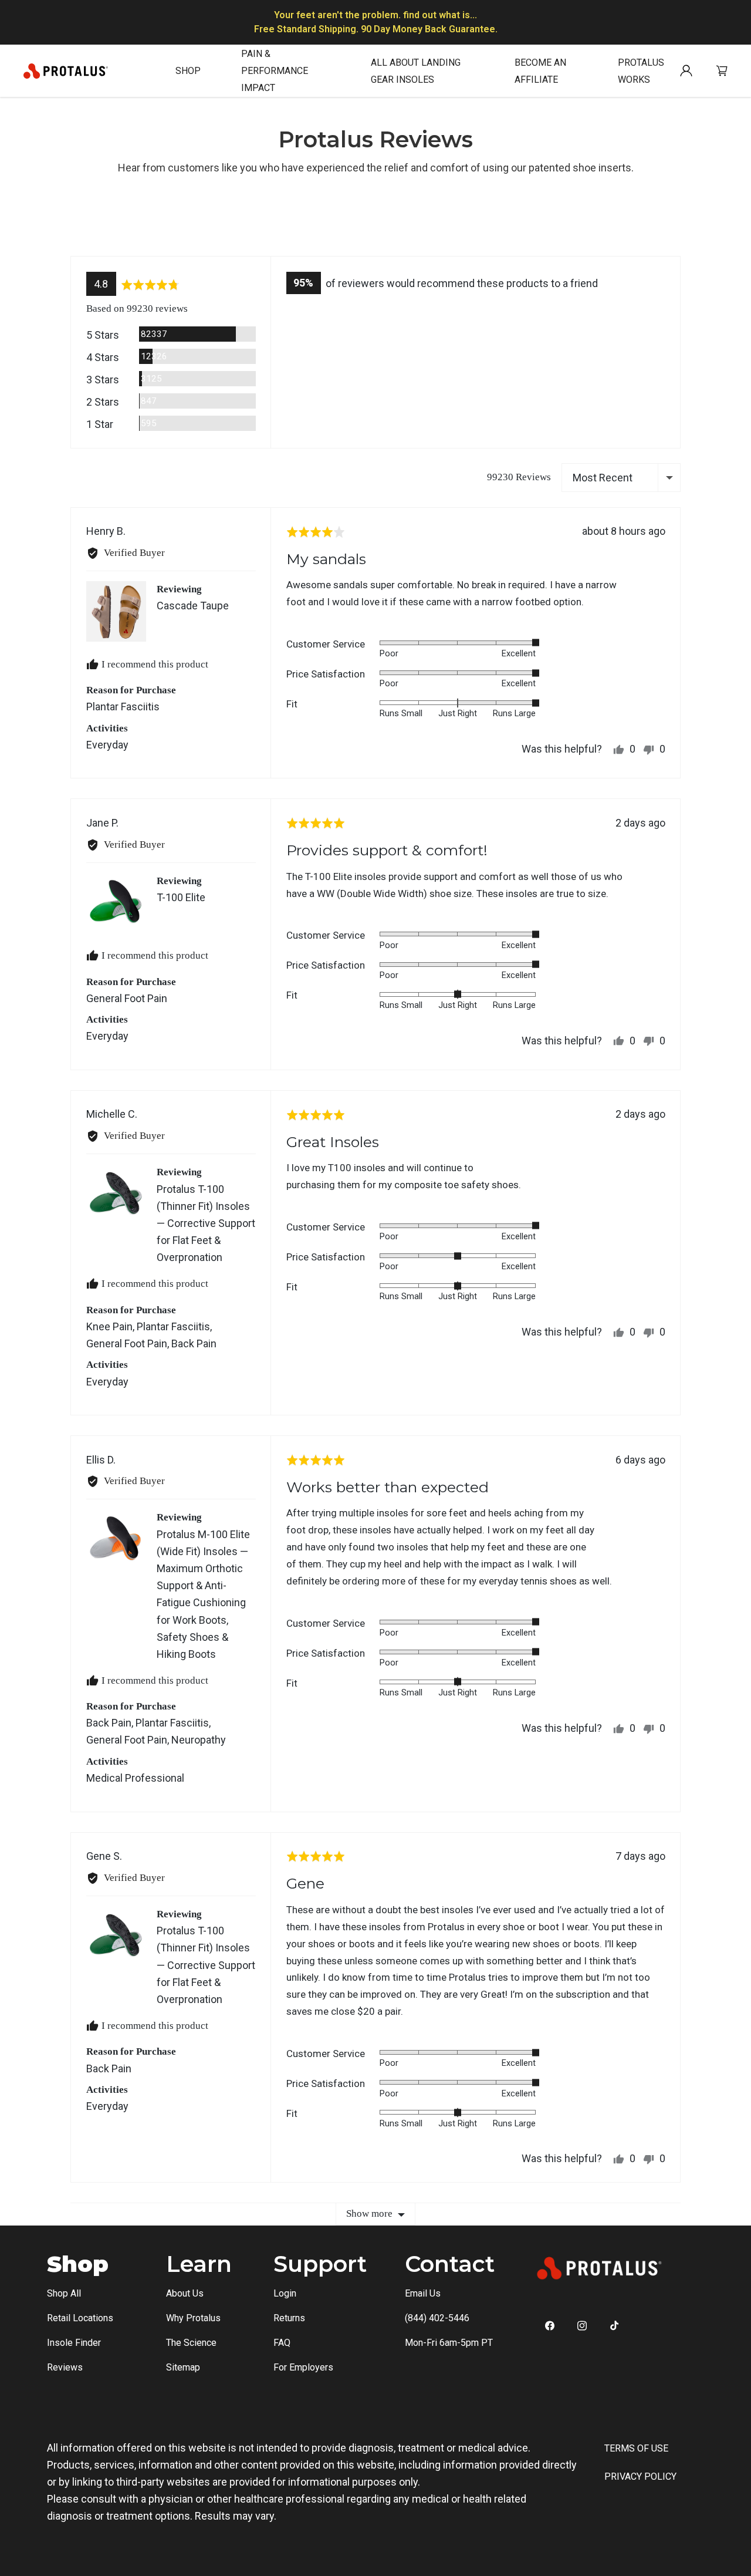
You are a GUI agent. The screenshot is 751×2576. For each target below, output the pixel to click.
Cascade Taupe (193, 606)
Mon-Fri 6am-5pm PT (449, 2343)
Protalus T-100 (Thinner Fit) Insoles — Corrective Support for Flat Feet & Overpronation (206, 1223)
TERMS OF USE (636, 2448)
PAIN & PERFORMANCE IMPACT (275, 71)
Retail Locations (80, 2318)
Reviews (65, 2367)
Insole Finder (74, 2343)
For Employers (303, 2367)
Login (285, 2293)
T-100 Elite (181, 897)
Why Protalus (193, 2318)
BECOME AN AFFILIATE (540, 71)
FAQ (282, 2343)
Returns (289, 2318)
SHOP (188, 71)
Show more (369, 2213)
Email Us (423, 2293)
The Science (191, 2343)
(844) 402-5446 (437, 2318)
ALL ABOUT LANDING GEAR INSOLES (416, 71)
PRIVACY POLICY (640, 2476)
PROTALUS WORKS (641, 71)
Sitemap (183, 2367)
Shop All (64, 2293)
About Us (185, 2293)
